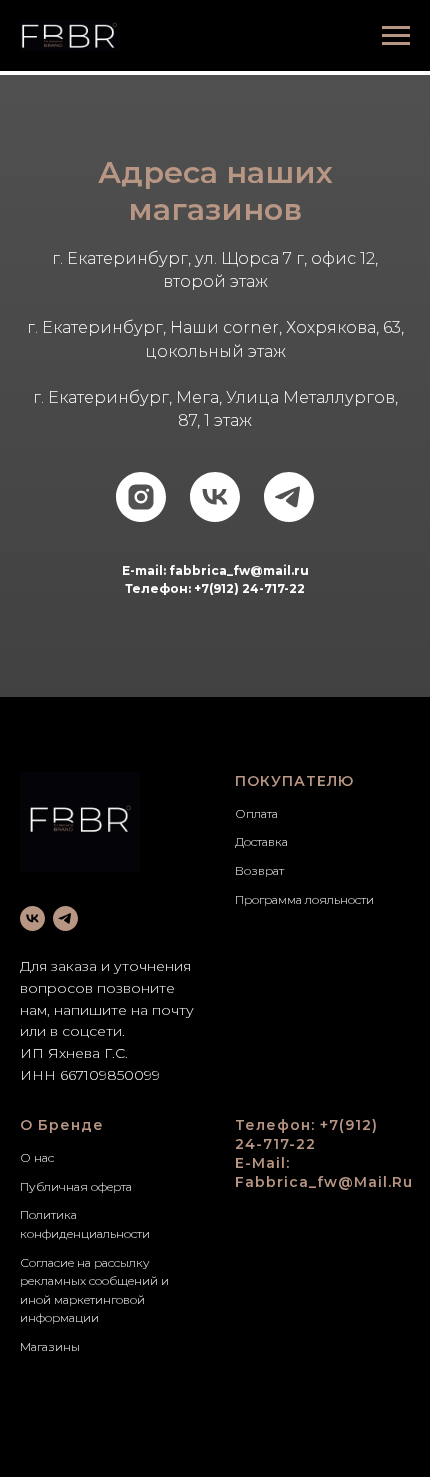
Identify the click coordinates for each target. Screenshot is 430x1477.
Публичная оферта (76, 1186)
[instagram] (141, 497)
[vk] (215, 497)
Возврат (259, 870)
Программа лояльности (304, 899)
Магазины (50, 1346)
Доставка (261, 841)
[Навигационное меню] (396, 36)
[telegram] (289, 497)
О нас (37, 1157)
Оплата (256, 813)
